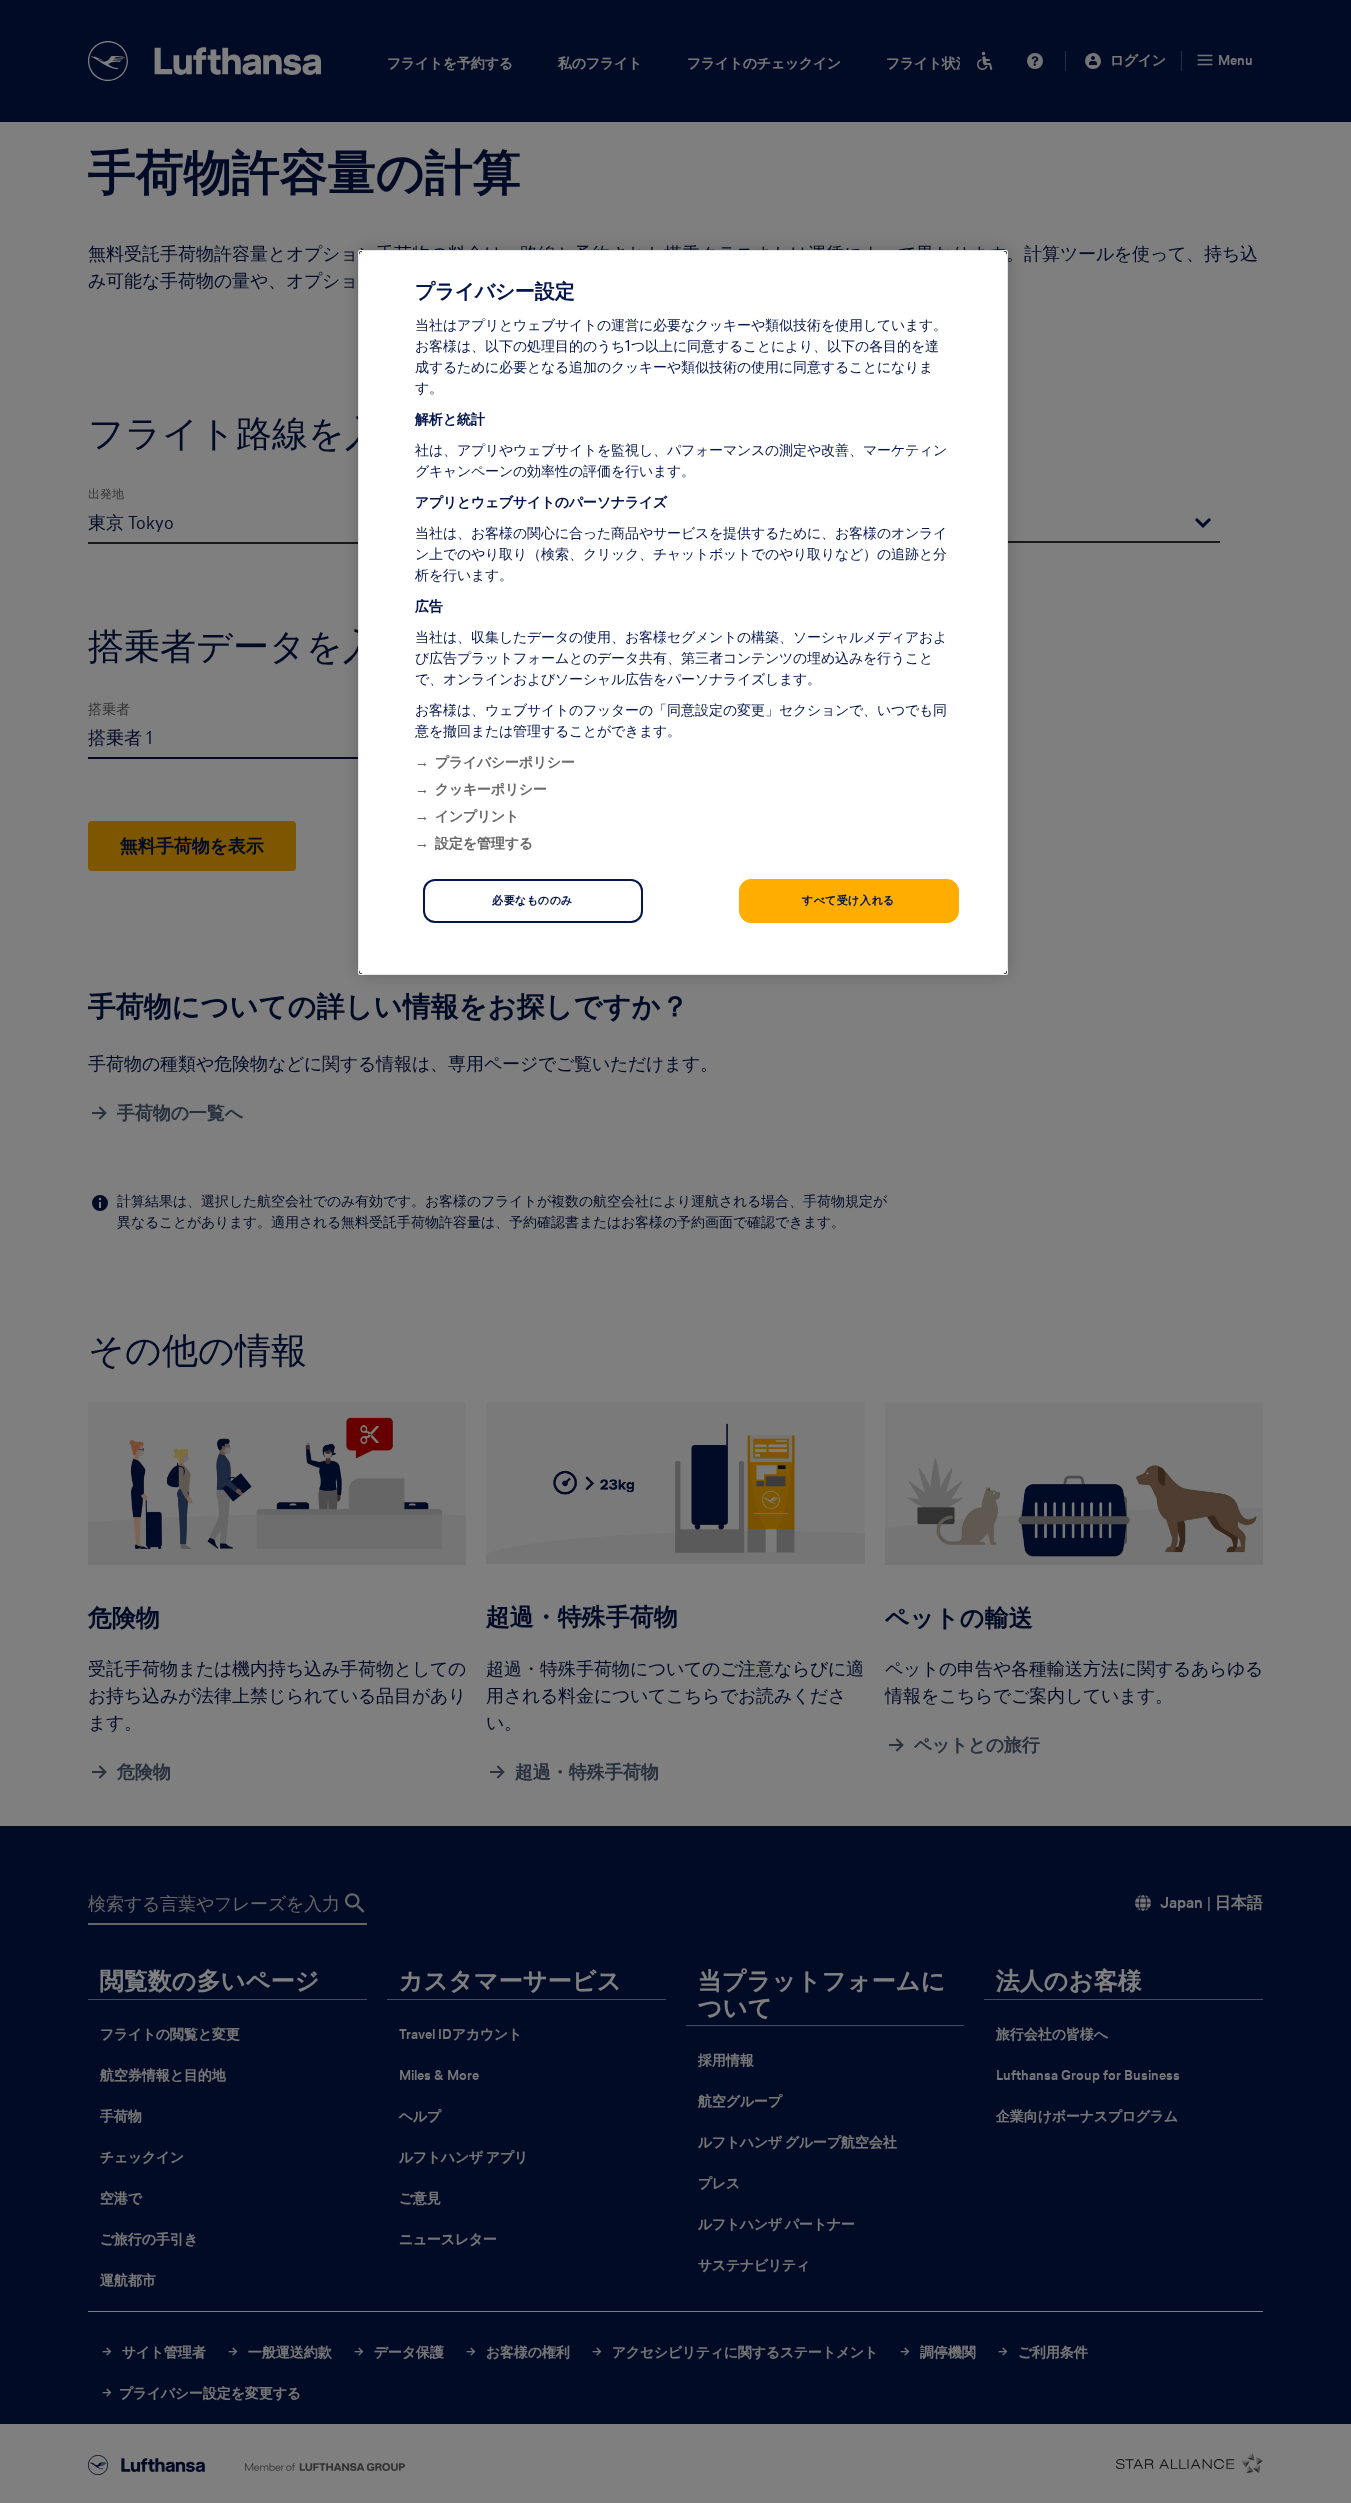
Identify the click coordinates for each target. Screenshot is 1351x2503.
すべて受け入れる (848, 900)
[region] (683, 612)
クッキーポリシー (491, 789)
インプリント (477, 816)
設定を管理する (484, 843)
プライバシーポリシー (505, 762)
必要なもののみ (532, 900)
